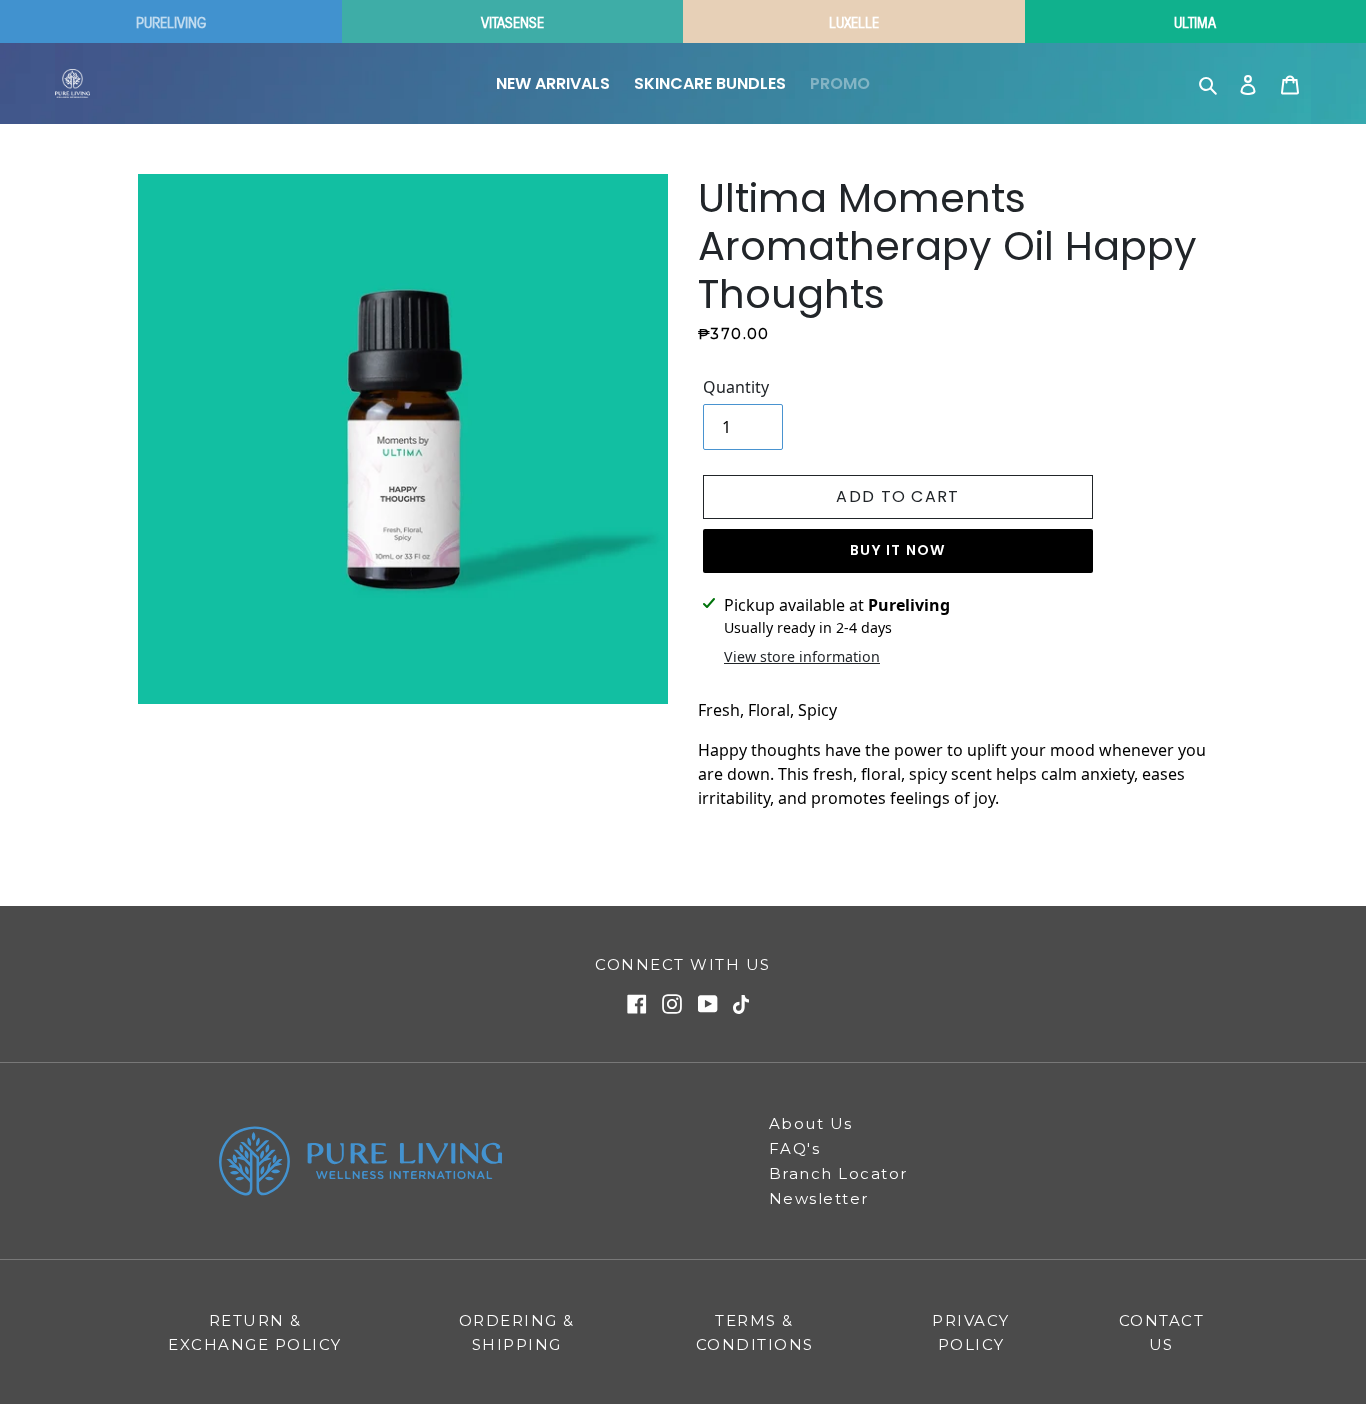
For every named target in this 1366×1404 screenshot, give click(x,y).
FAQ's (795, 1148)
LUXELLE (854, 21)
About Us (811, 1123)
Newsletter (819, 1198)
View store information (802, 656)
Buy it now (898, 550)
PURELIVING (171, 21)
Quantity (736, 387)
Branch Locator (838, 1173)
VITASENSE (512, 21)
